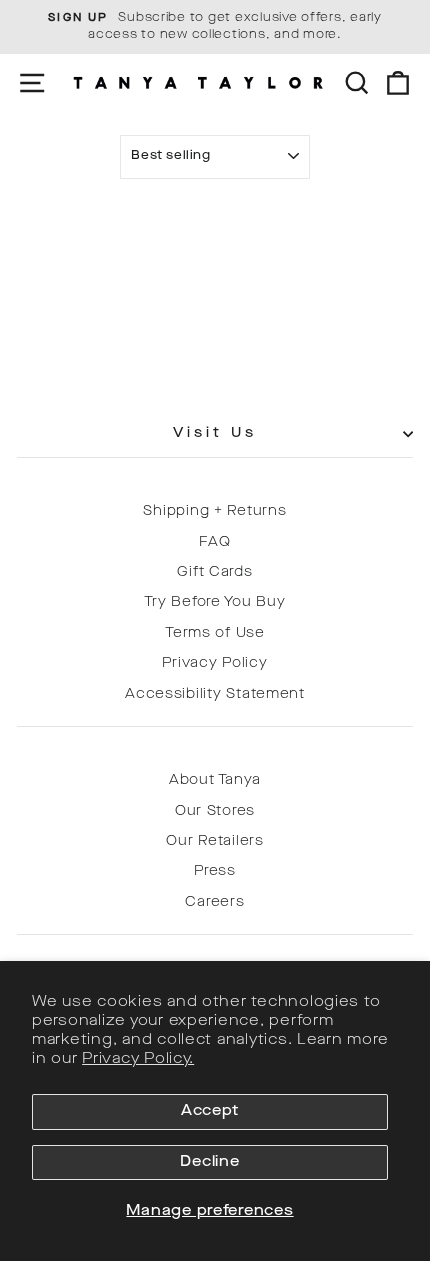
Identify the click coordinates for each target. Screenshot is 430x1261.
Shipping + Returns (214, 511)
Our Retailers (215, 841)
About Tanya (215, 780)
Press (215, 871)
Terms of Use (215, 633)
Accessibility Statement (215, 694)
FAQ (214, 542)
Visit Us (215, 433)
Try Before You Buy (214, 602)
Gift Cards (214, 572)
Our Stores (215, 811)
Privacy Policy (214, 663)
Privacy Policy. (138, 1059)
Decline (209, 1162)
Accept (210, 1111)
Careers (214, 902)
